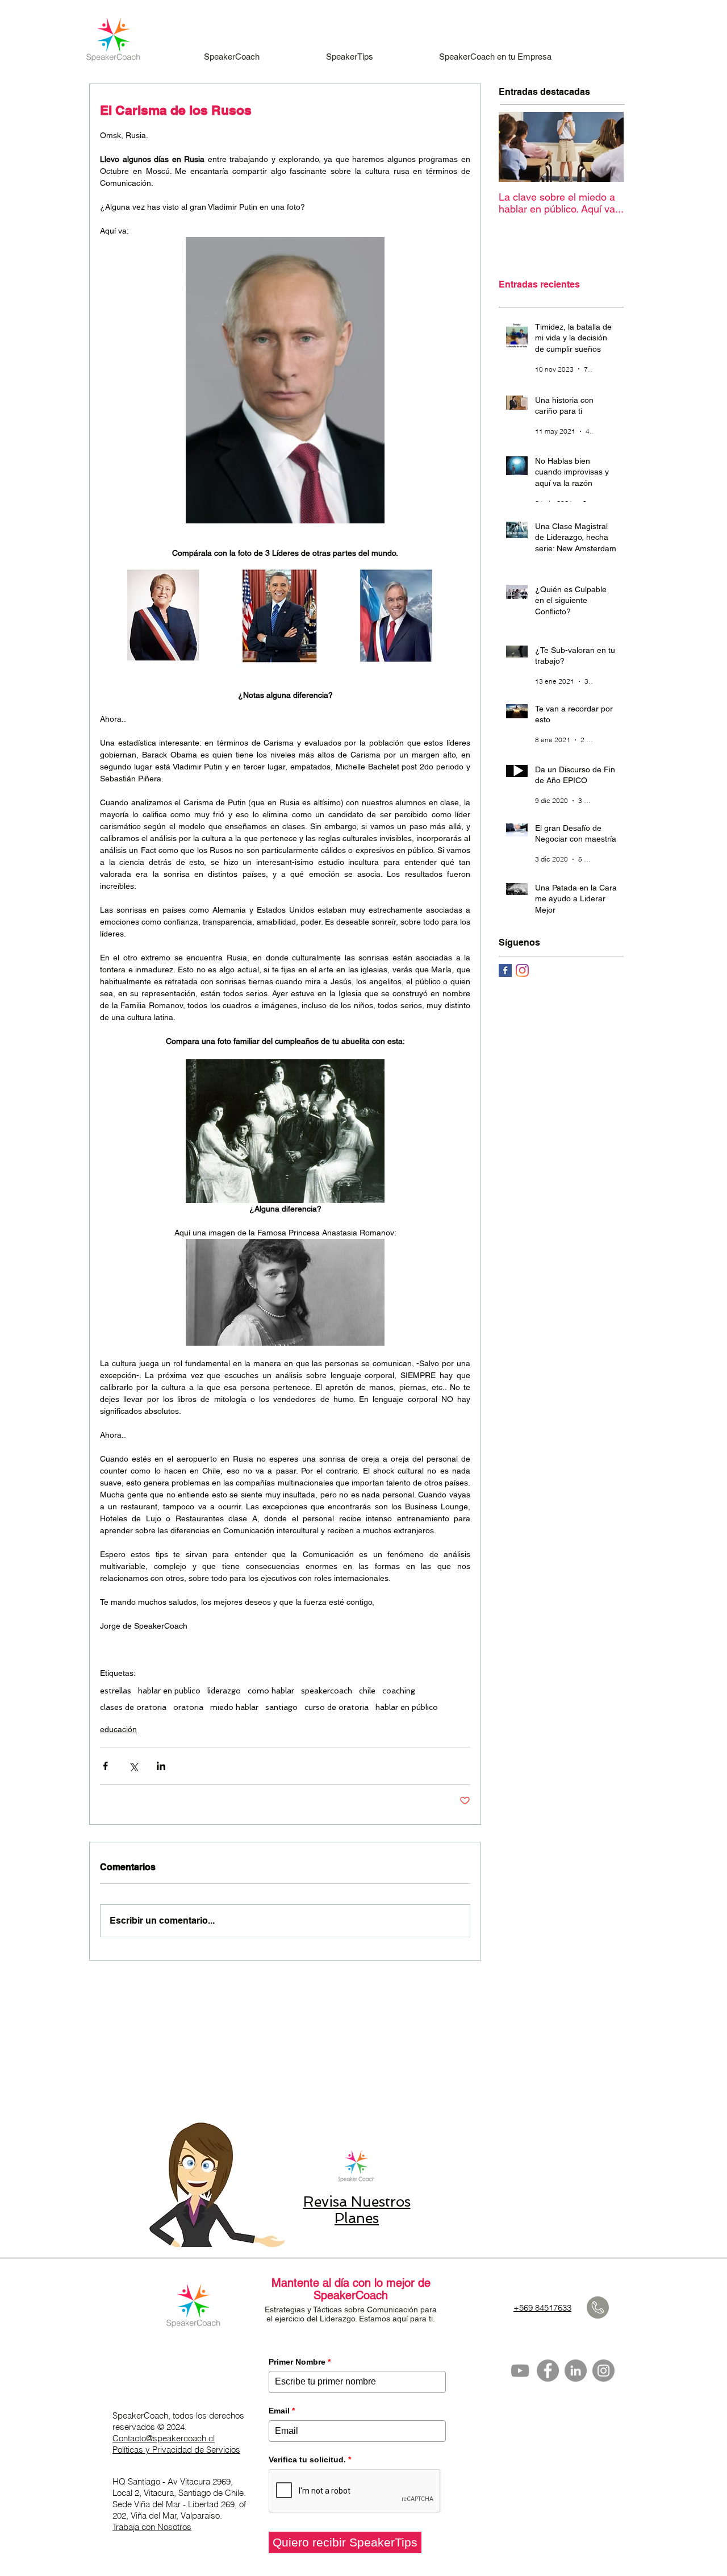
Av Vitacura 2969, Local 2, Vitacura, (173, 2487)
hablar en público (407, 1707)
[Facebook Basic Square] (505, 970)
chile (367, 1691)
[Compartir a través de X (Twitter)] (133, 1766)
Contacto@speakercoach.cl (164, 2438)
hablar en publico (169, 1691)
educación (118, 1729)
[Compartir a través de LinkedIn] (161, 1766)
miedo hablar (234, 1707)
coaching (399, 1691)
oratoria (188, 1707)
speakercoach (327, 1691)
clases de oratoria (133, 1707)
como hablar (271, 1691)
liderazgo (224, 1691)
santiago (281, 1707)
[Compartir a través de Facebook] (105, 1766)
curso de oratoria (337, 1707)
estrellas (116, 1691)
